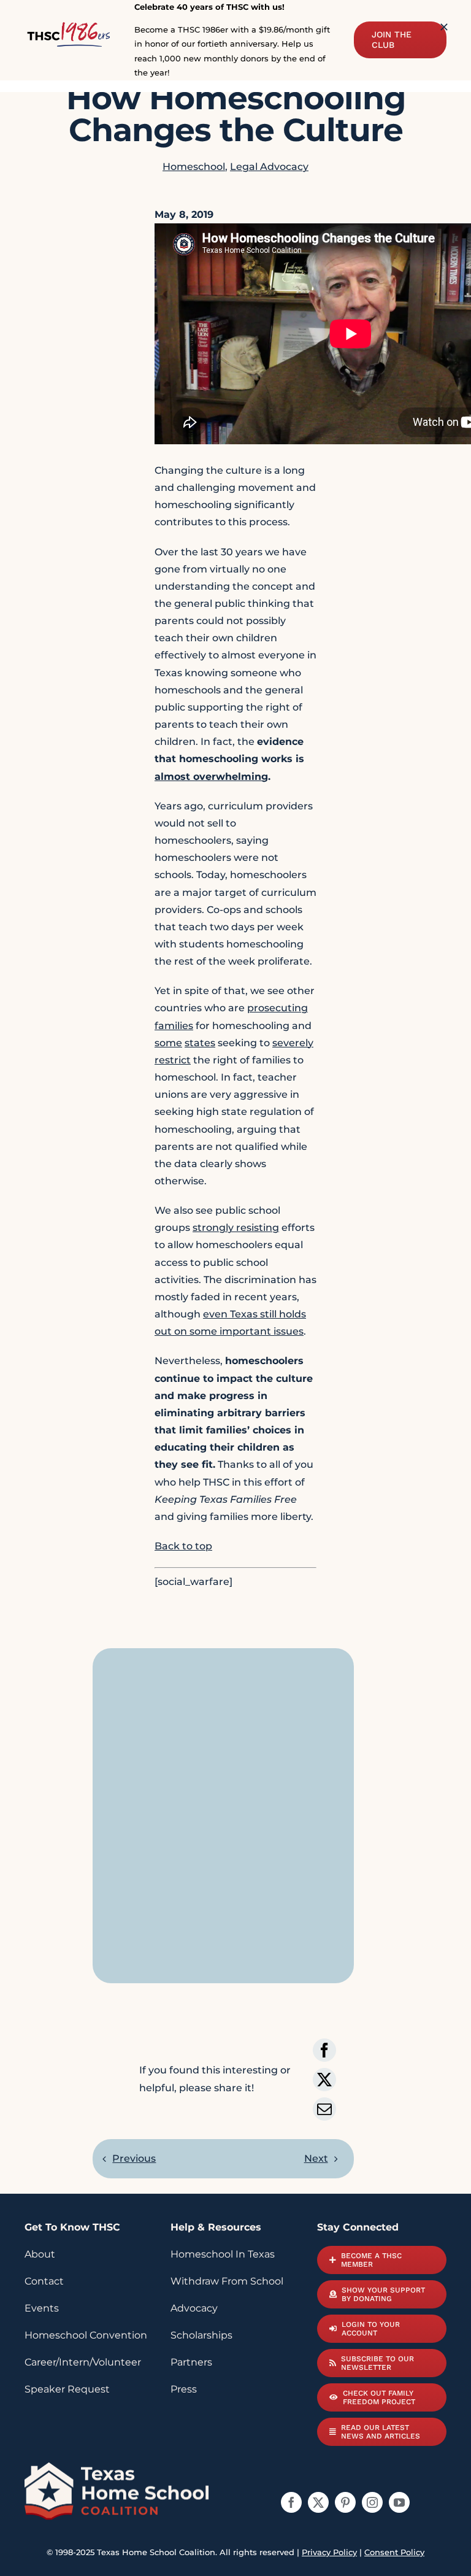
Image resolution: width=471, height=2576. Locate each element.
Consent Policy (394, 2552)
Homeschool (194, 167)
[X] (324, 2080)
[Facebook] (324, 2050)
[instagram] (372, 2502)
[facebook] (291, 2502)
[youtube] (399, 2502)
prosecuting (278, 1008)
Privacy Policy (329, 2552)
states (200, 1043)
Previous (134, 2158)
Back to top (183, 1546)
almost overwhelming (211, 777)
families (174, 1026)
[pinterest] (345, 2502)
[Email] (324, 2109)
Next (316, 2158)
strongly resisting (236, 1228)
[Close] (444, 27)
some (168, 1043)
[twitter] (318, 2502)
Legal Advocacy (269, 167)
